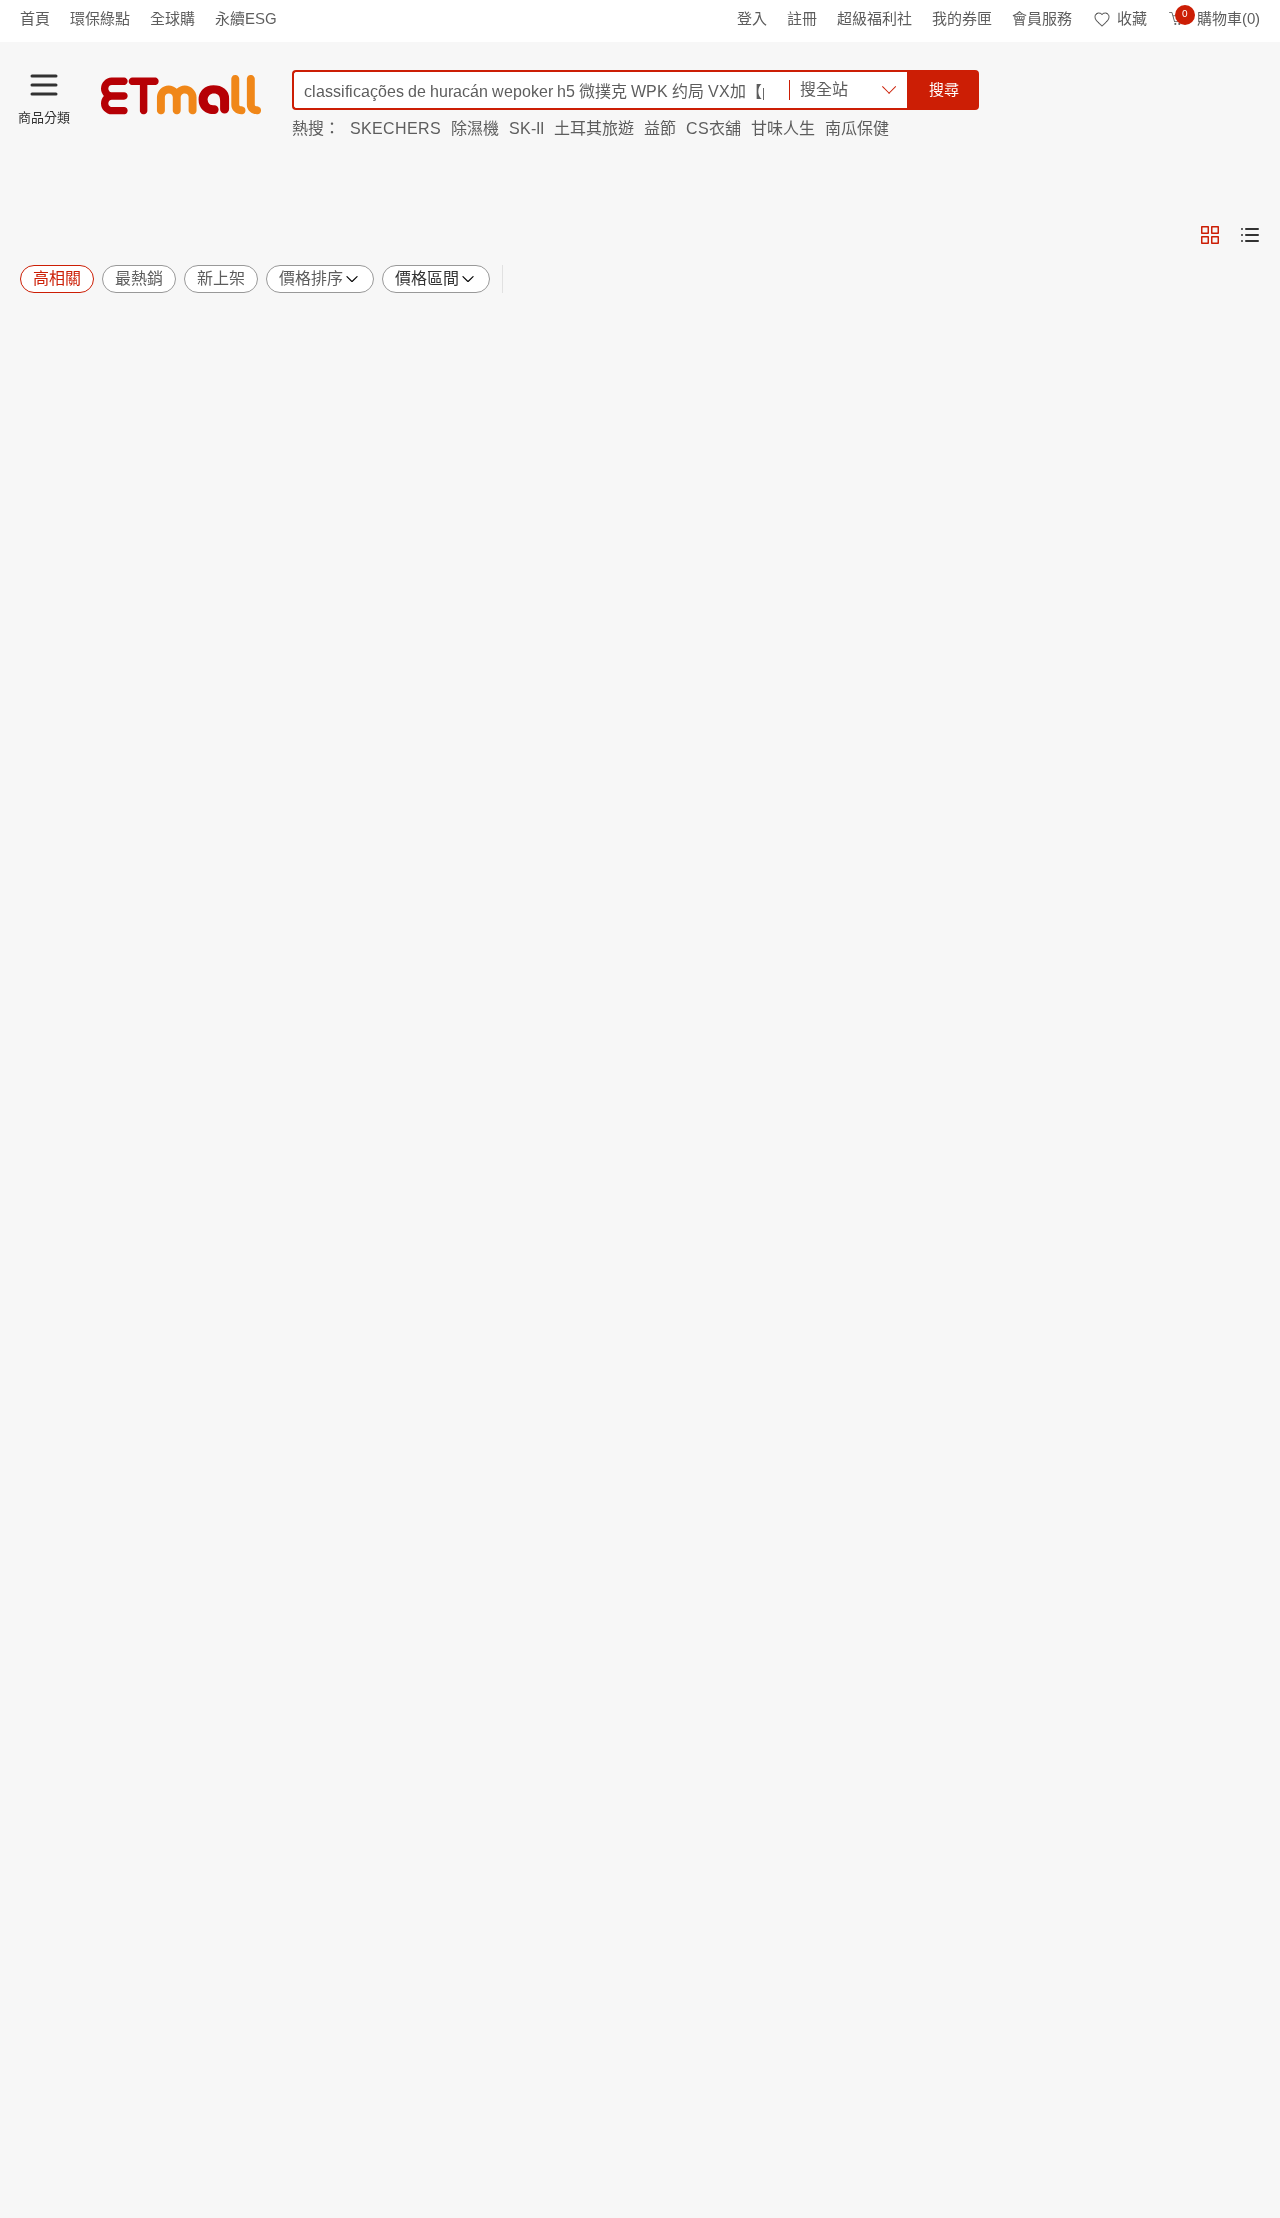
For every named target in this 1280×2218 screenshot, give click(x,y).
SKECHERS (395, 128)
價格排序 (311, 278)
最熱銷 (139, 278)
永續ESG (246, 18)
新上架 (221, 278)
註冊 (802, 18)
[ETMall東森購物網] (181, 95)
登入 (752, 18)
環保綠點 (100, 18)
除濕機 (475, 128)
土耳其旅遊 (594, 128)
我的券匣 (962, 18)
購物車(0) (1221, 18)
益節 (660, 128)
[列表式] (1250, 235)
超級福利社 (874, 18)
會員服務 (1042, 18)
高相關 (57, 278)
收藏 (1132, 18)
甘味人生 (783, 128)
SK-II (526, 128)
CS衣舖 (713, 128)
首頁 (35, 18)
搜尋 (944, 89)
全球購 (172, 18)
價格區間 (427, 278)
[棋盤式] (1210, 235)
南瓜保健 (857, 128)
